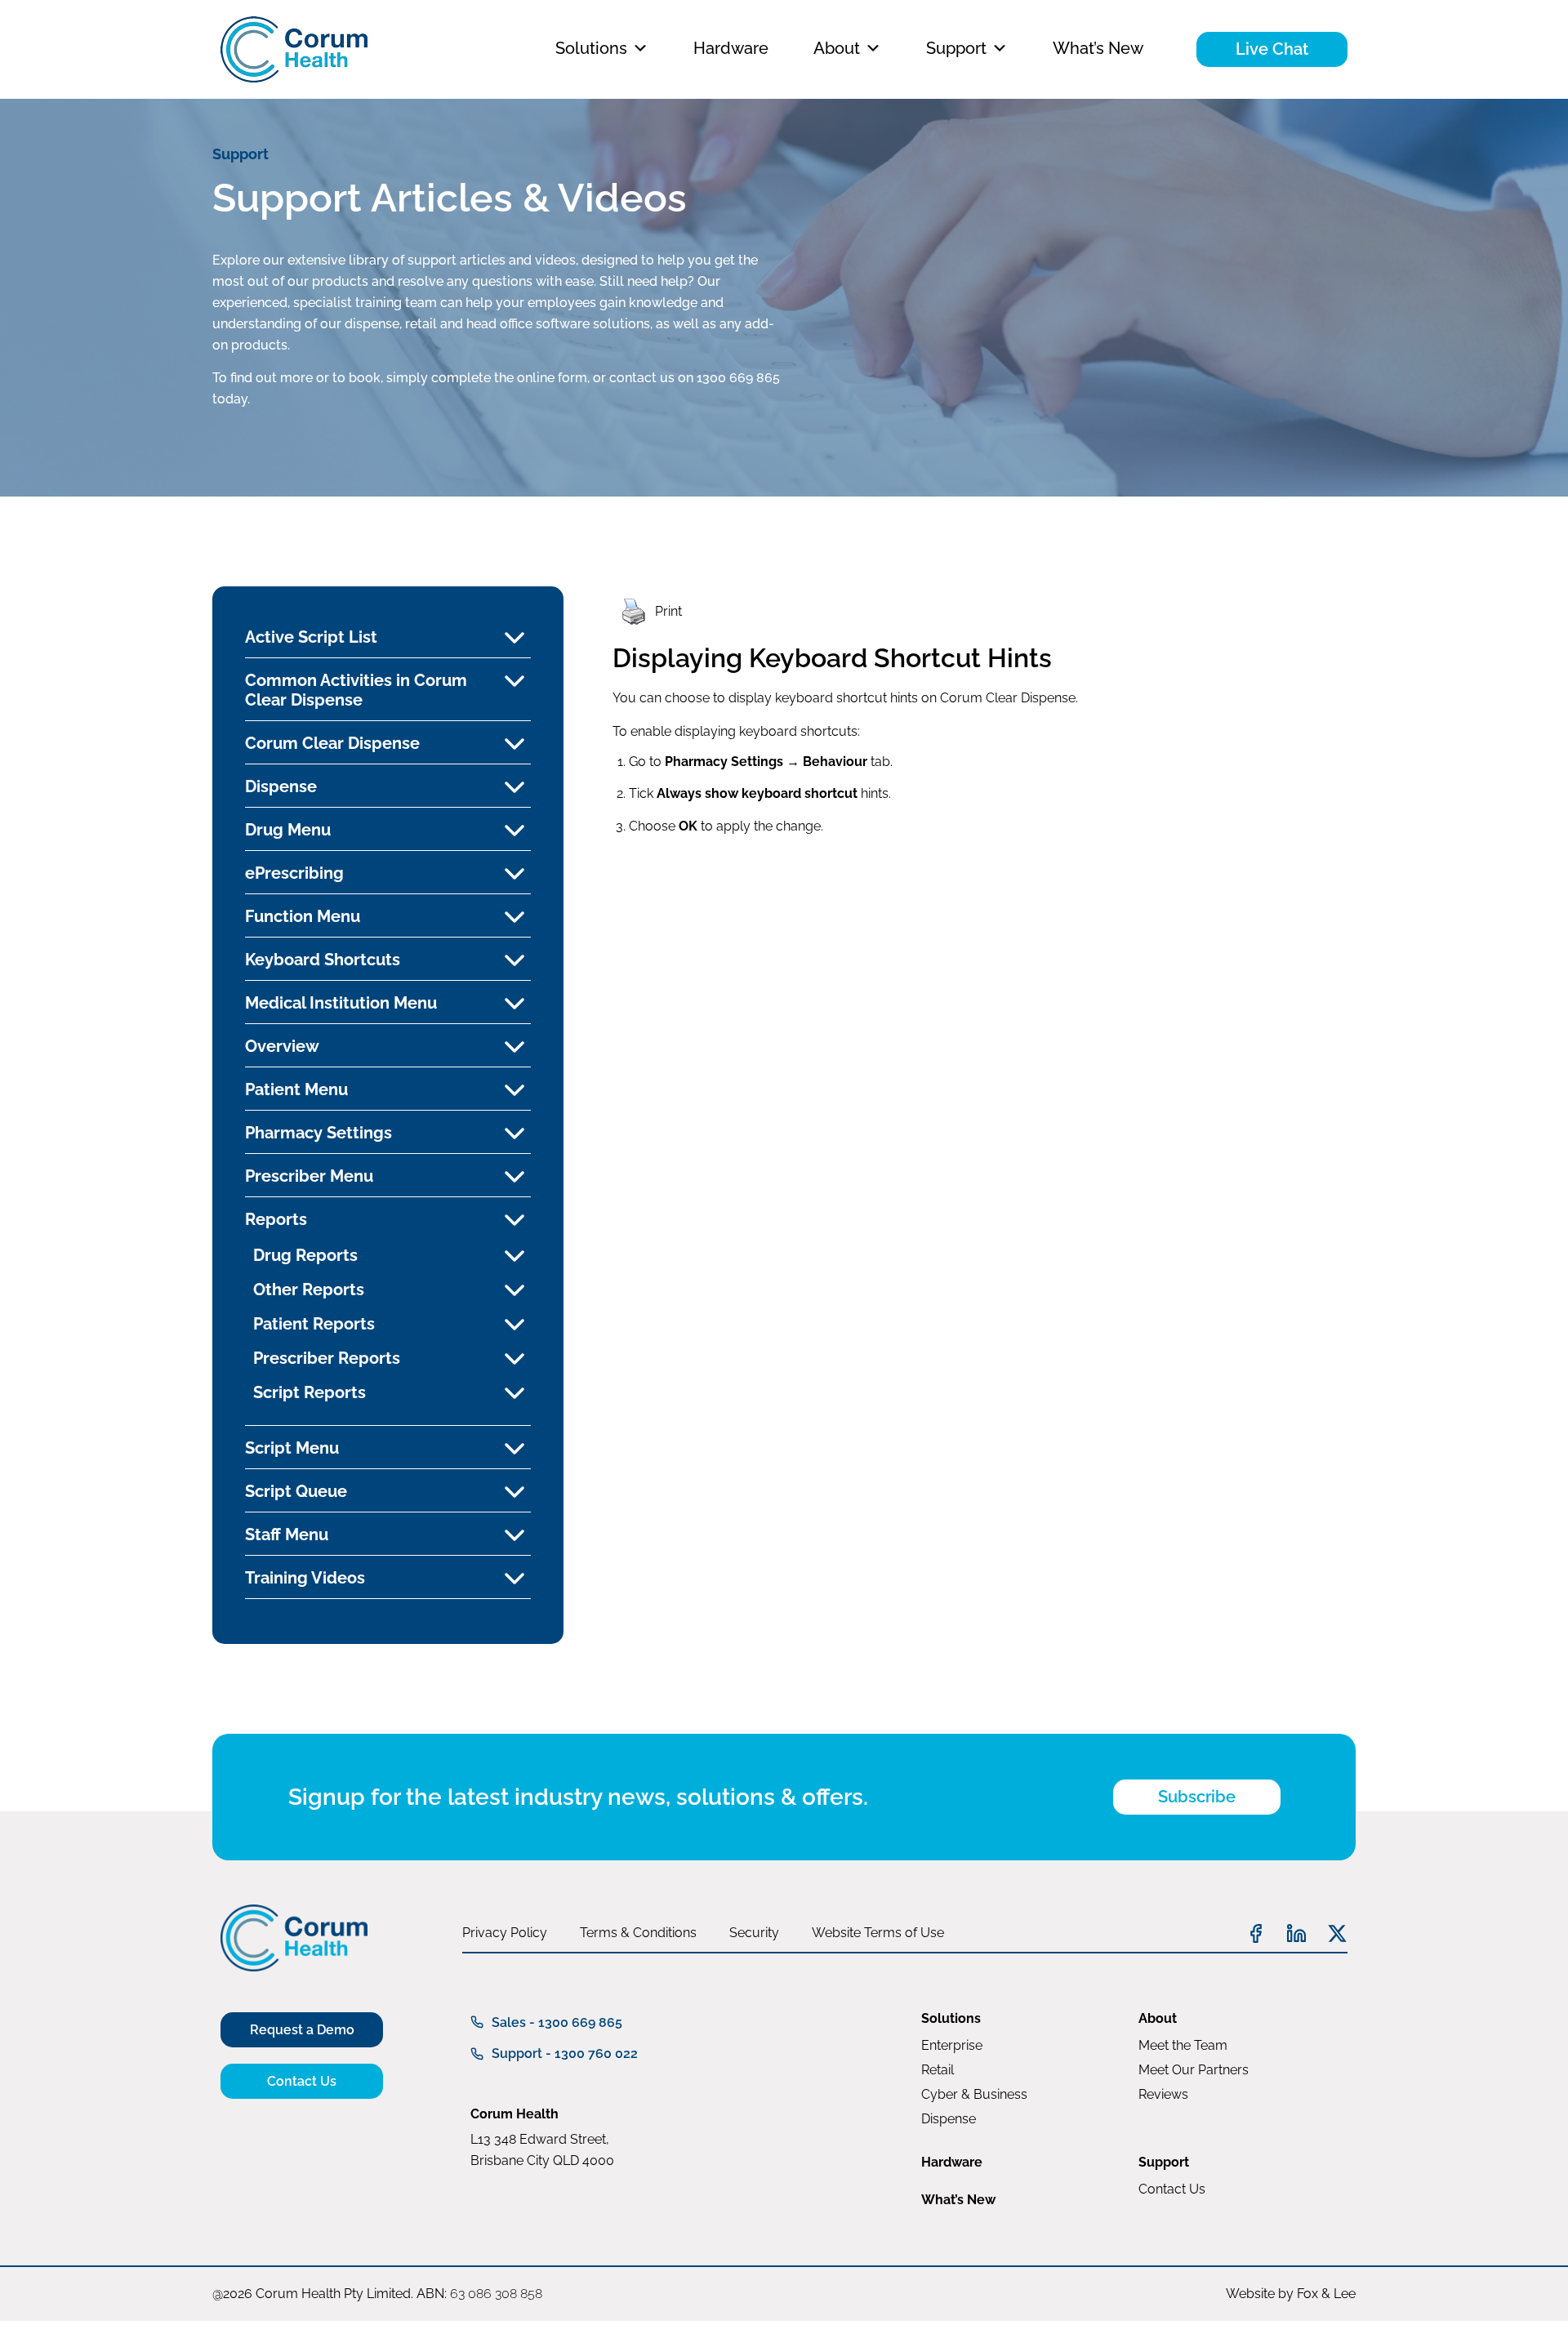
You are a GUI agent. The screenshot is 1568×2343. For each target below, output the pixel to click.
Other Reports (309, 1290)
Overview (282, 1046)
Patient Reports (314, 1324)
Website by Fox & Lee (1291, 2294)
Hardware (731, 48)
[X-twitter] (1337, 1933)
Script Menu (292, 1448)
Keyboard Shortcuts (323, 960)
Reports (276, 1219)
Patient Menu (296, 1089)
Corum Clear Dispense (332, 743)
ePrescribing (294, 873)
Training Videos (305, 1578)
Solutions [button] (591, 48)
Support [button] (956, 48)
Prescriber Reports (327, 1358)
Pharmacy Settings (318, 1133)
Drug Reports (305, 1255)
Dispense (281, 786)
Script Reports (310, 1392)
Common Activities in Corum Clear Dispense (356, 690)
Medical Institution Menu (341, 1003)
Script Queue (296, 1491)
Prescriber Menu (309, 1176)
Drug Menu (288, 830)
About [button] (837, 48)
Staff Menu (287, 1535)
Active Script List (311, 637)
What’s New (1098, 48)
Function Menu (303, 916)
